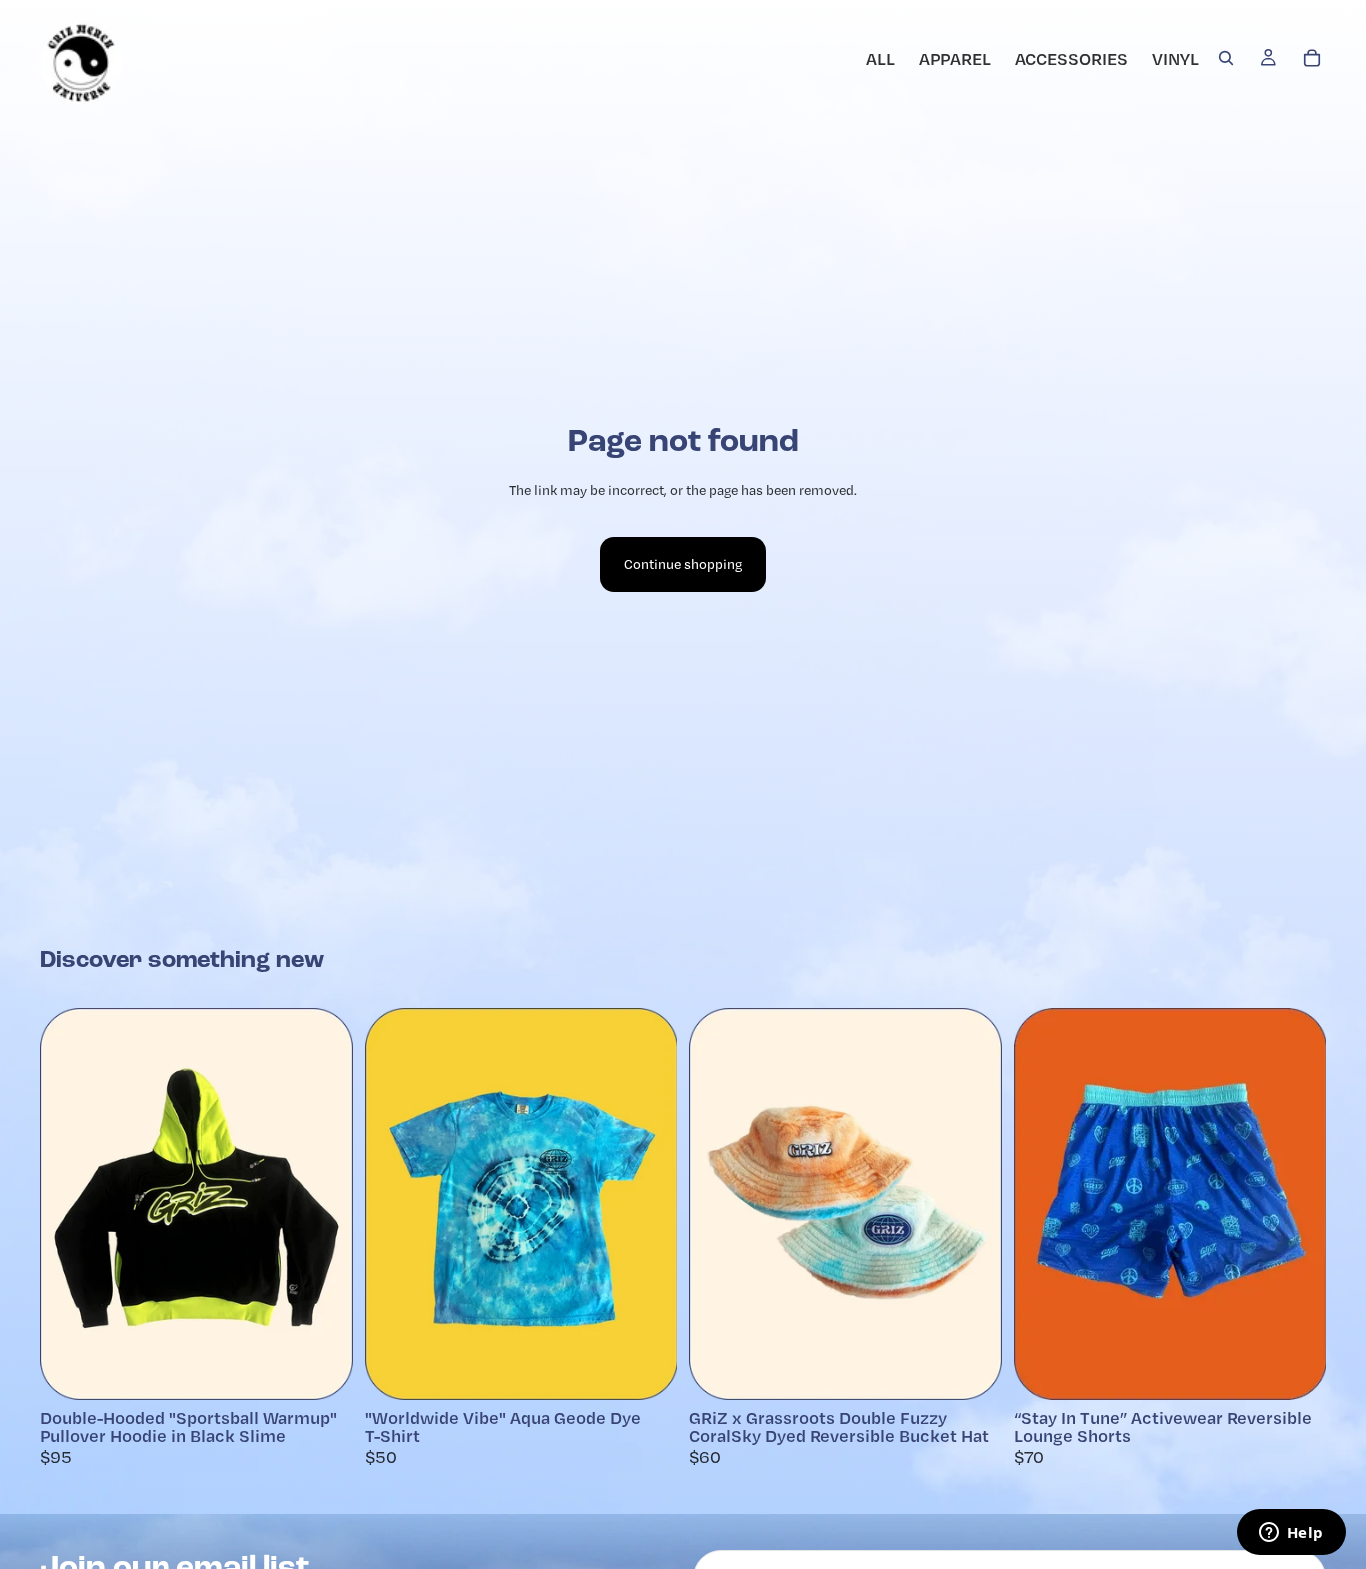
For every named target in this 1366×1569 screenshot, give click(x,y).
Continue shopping (683, 564)
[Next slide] (972, 1204)
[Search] (1226, 58)
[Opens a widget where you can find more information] (1291, 1534)
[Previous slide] (719, 1204)
